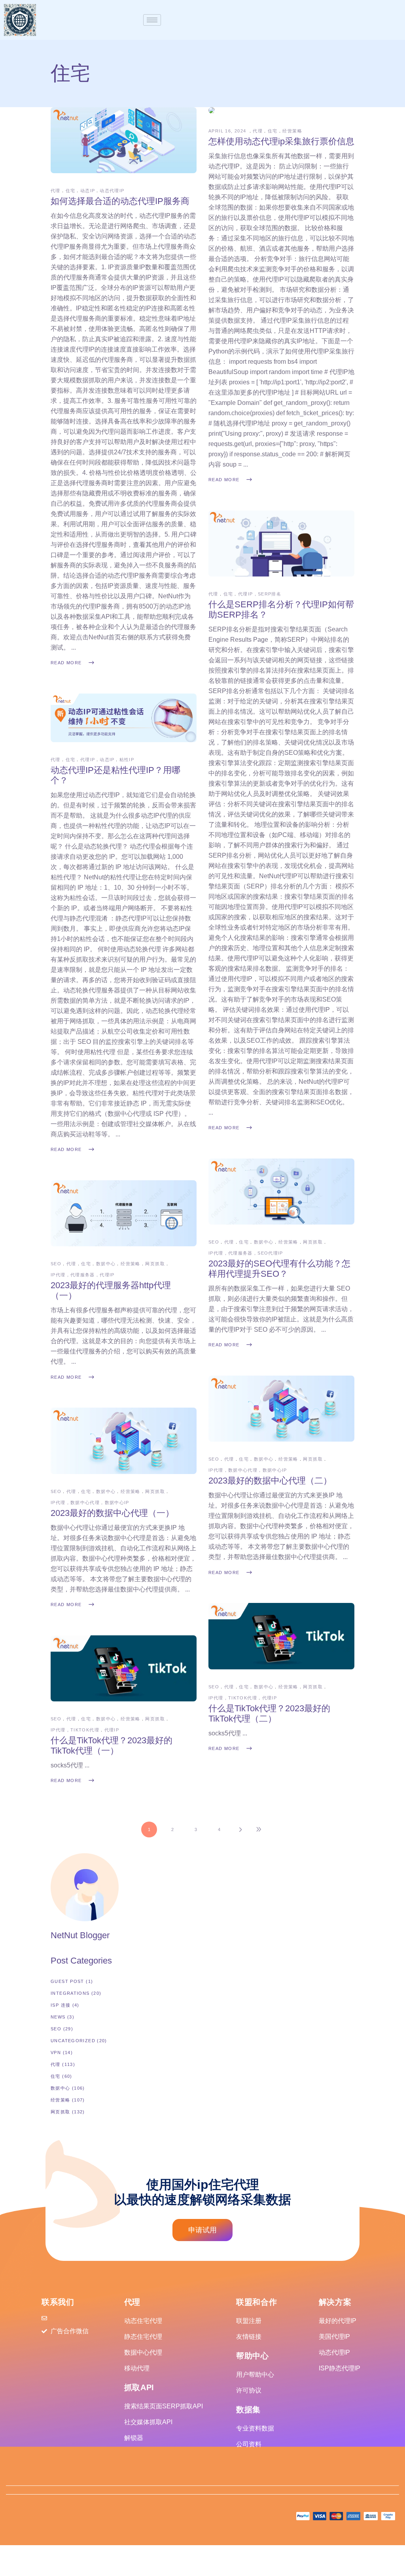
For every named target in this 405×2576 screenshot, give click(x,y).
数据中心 (264, 1242)
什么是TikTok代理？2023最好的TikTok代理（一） (112, 1745)
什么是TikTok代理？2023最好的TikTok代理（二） (269, 1713)
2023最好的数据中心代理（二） (270, 1481)
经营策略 (292, 131)
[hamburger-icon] (152, 20)
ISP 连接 (61, 2005)
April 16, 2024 (228, 131)
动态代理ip (112, 191)
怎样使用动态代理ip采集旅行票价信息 (281, 141)
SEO (214, 1242)
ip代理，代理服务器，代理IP (83, 1275)
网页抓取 (313, 1242)
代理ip (88, 760)
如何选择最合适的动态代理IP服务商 (120, 201)
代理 (56, 191)
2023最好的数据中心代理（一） (112, 1513)
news (58, 2017)
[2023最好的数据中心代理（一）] (124, 1441)
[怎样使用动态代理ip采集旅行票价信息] (212, 110)
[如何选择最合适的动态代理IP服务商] (124, 140)
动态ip (88, 191)
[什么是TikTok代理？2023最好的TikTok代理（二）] (281, 1636)
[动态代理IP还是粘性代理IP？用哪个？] (124, 718)
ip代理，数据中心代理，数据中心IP (248, 1470)
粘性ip (127, 760)
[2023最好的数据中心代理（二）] (281, 1409)
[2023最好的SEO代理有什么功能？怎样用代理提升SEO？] (281, 1192)
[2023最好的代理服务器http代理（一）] (124, 1213)
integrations (70, 1993)
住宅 (71, 191)
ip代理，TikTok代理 (233, 1698)
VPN (56, 2052)
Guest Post (67, 1981)
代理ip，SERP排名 (260, 594)
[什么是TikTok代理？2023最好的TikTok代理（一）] (124, 1668)
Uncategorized (73, 2041)
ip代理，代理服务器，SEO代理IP (246, 1253)
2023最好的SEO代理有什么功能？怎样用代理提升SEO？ (279, 1269)
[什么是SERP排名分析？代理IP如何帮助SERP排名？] (281, 543)
